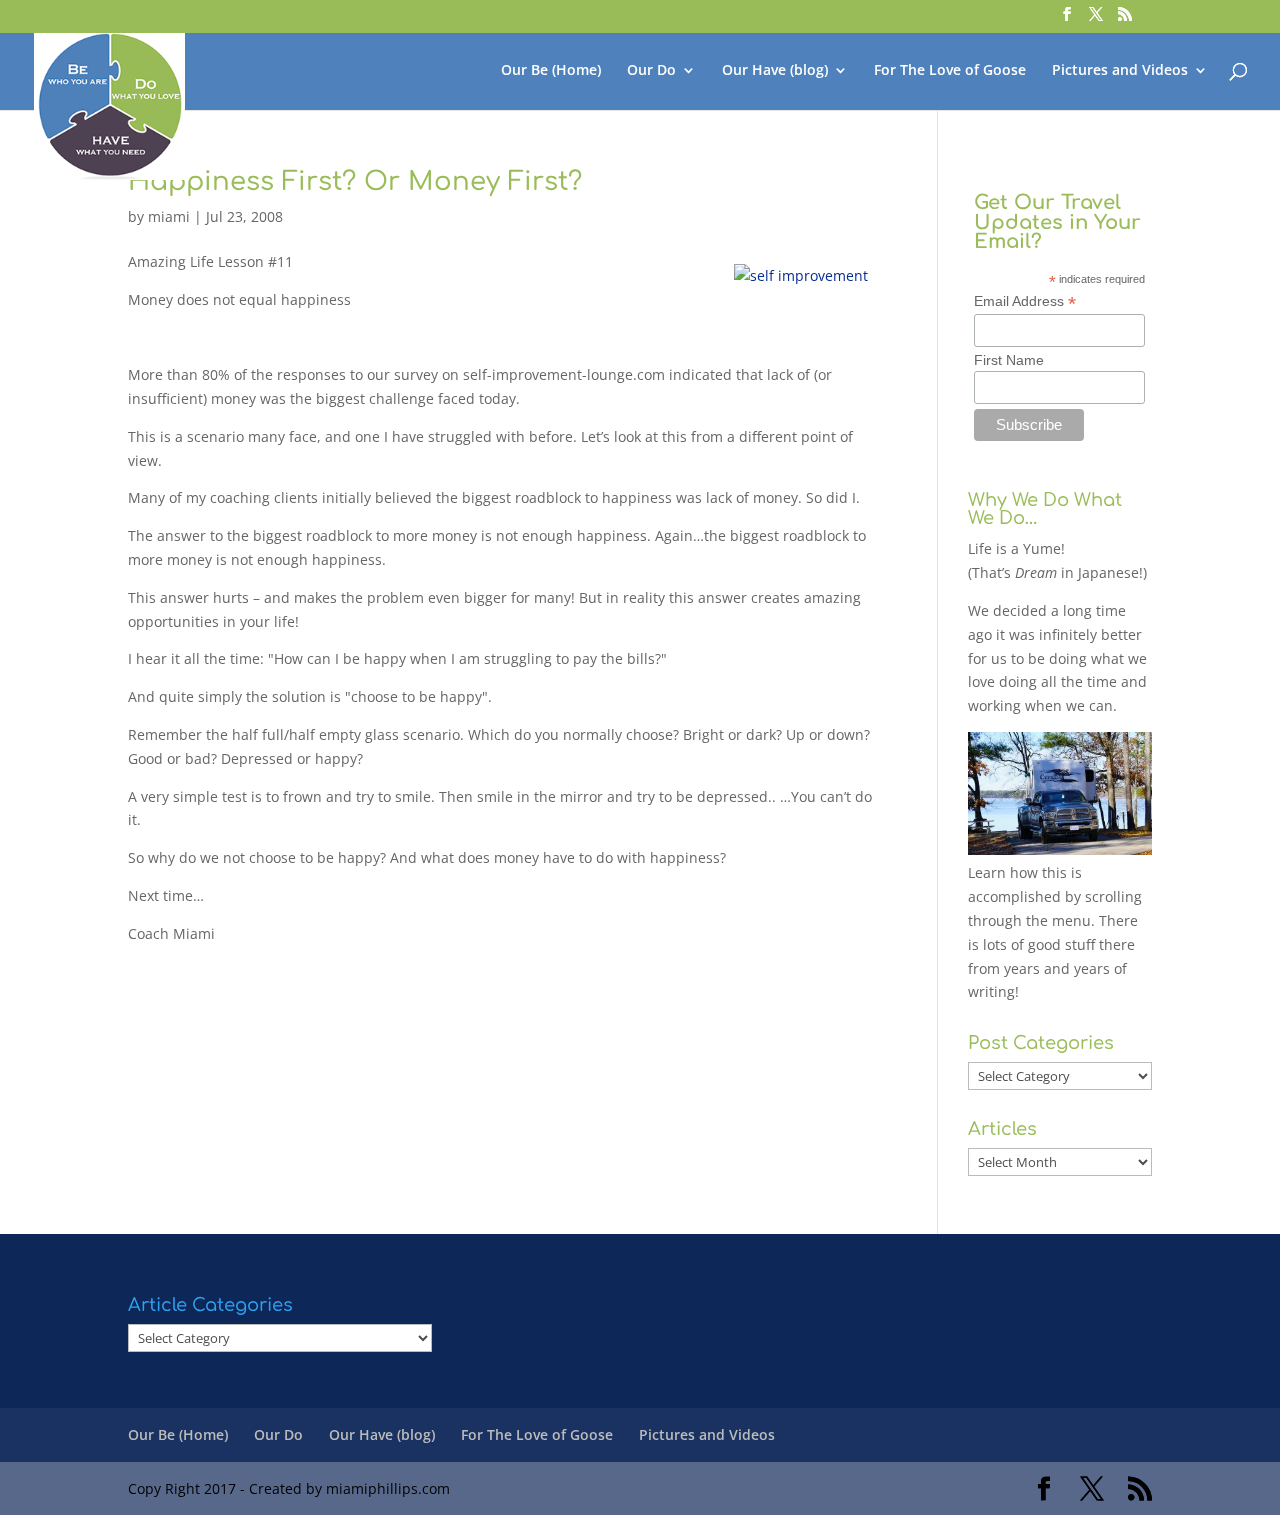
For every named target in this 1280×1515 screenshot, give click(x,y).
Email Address (1025, 301)
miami (169, 216)
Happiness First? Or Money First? (355, 181)
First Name (1009, 360)
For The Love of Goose (950, 71)
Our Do (651, 71)
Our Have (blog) (775, 71)
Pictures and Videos (1120, 71)
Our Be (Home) (551, 71)
